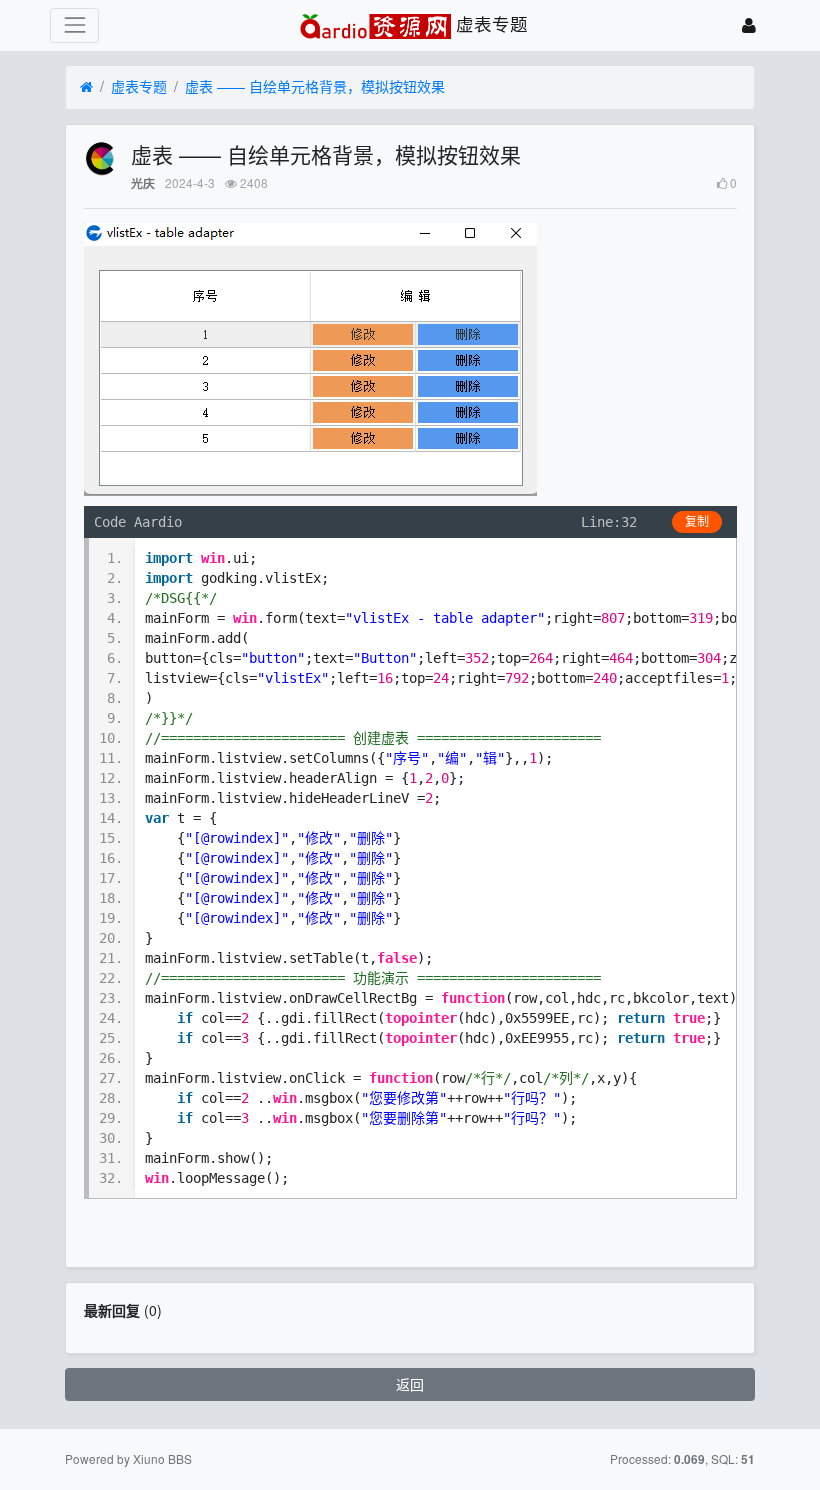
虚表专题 (139, 86)
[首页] (86, 87)
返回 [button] (410, 1384)
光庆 (143, 183)
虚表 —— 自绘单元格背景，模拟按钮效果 (315, 86)
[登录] (749, 25)
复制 (697, 522)
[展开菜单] (74, 25)
